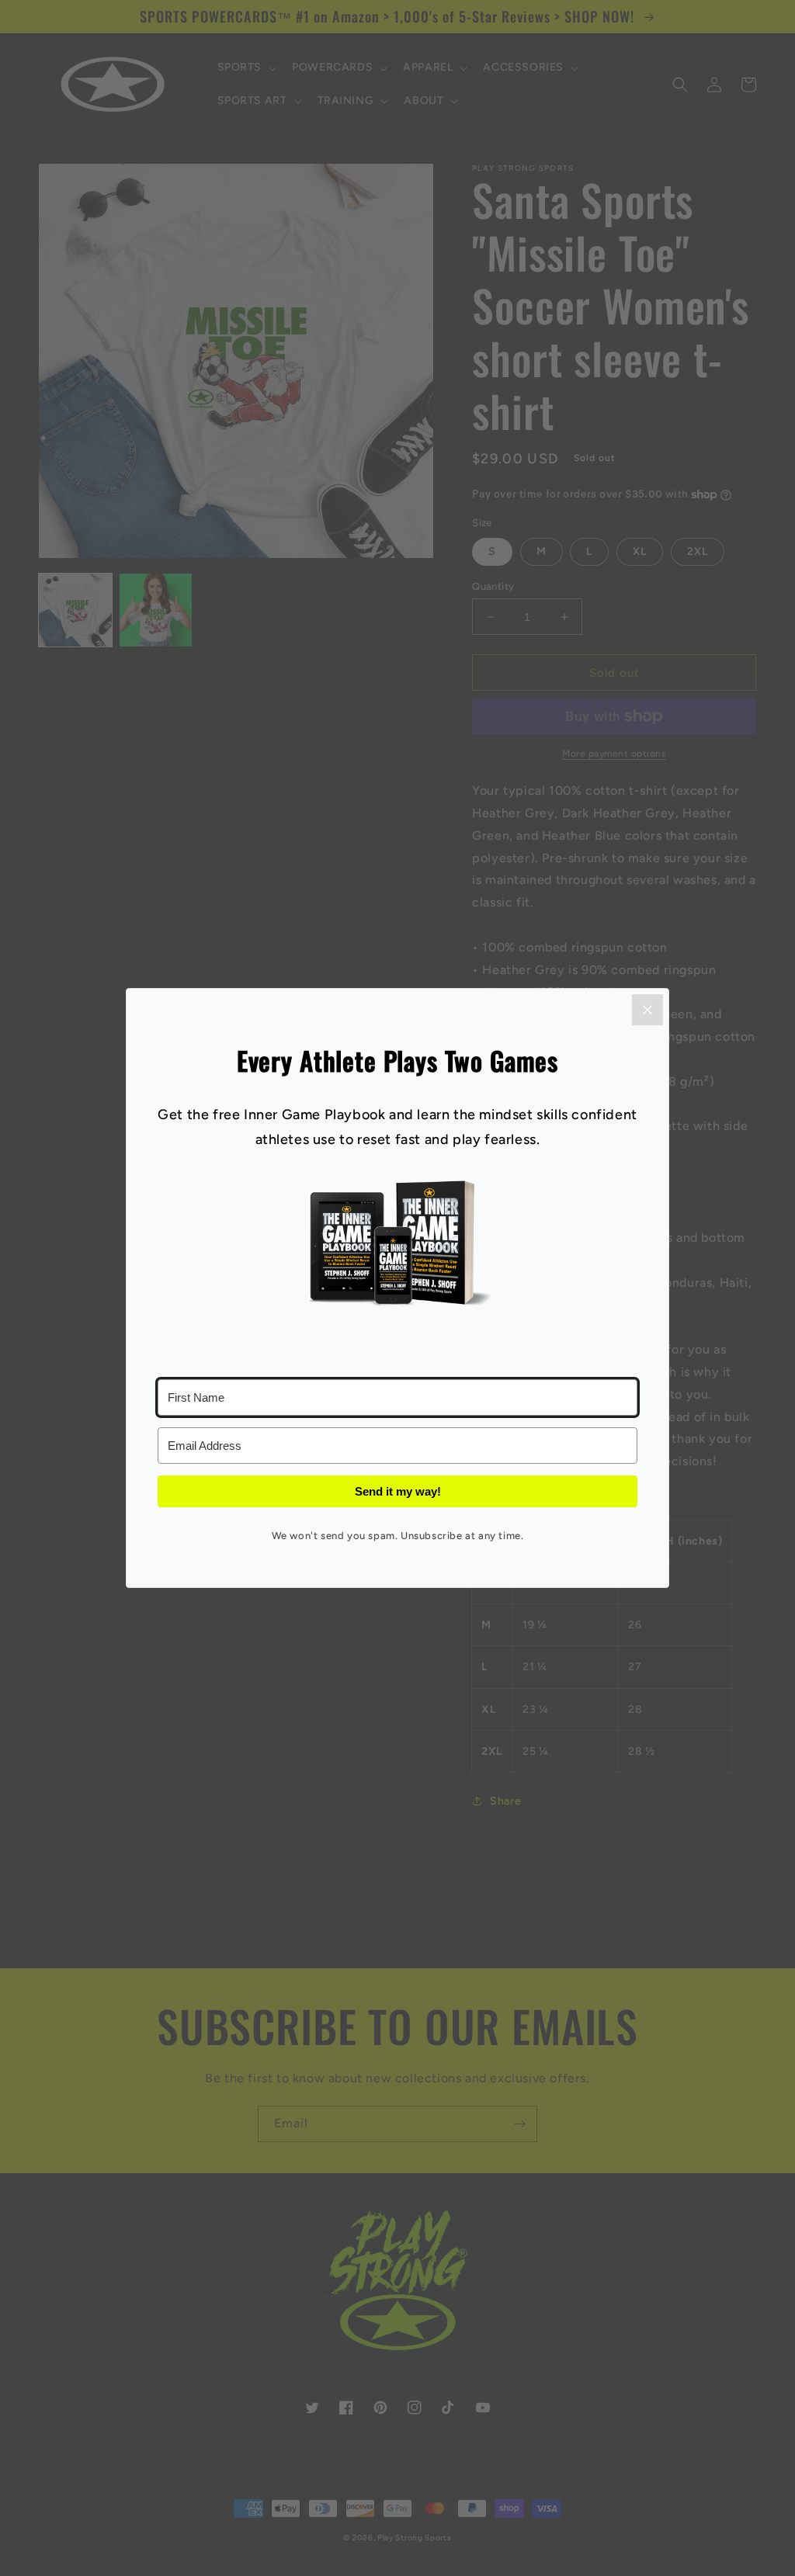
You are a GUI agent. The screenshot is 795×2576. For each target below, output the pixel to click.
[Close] (647, 1010)
